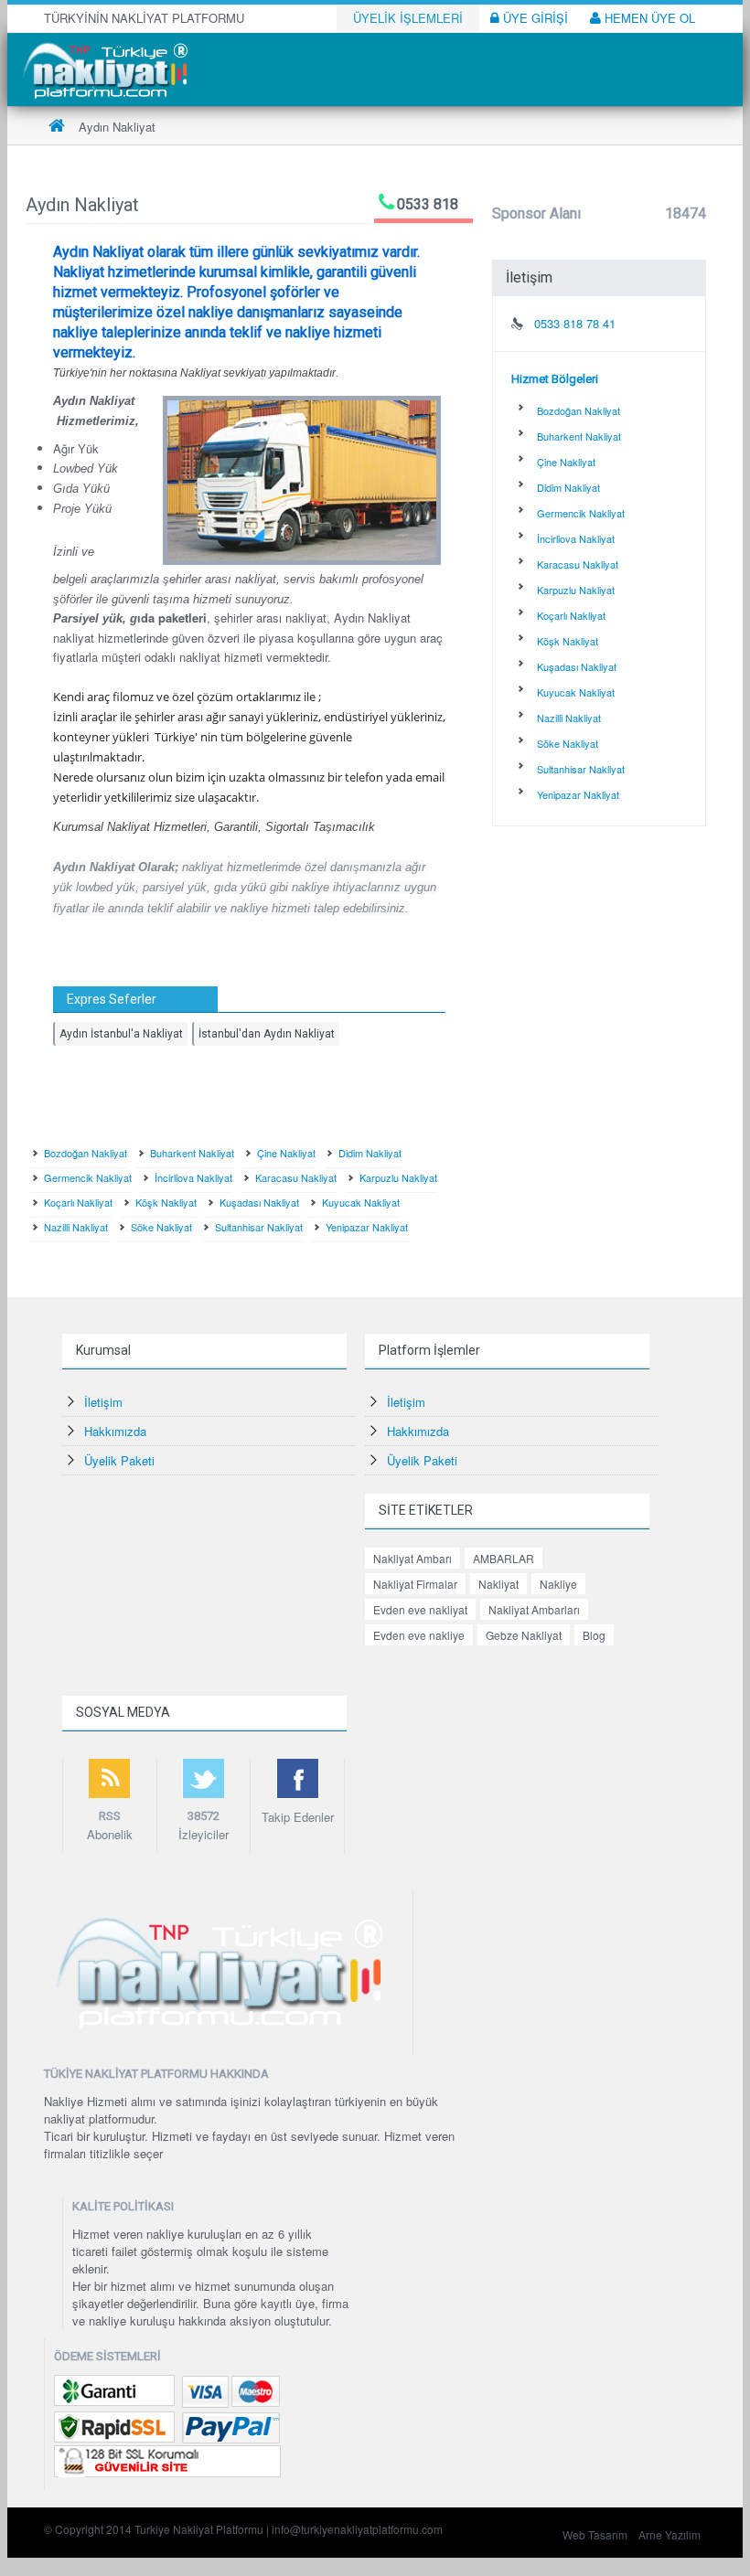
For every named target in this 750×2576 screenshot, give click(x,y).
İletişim (103, 1402)
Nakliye (558, 1584)
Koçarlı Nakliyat (78, 1202)
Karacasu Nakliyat (296, 1177)
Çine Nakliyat (286, 1153)
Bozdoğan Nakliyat (86, 1153)
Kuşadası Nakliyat (259, 1202)
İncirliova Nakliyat (193, 1177)
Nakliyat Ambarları (534, 1609)
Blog (594, 1635)
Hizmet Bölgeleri (555, 379)
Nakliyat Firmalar (415, 1584)
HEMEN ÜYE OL (648, 18)
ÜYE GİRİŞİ (534, 18)
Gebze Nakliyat (524, 1635)
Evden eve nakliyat (420, 1609)
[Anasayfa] (57, 127)
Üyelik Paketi (119, 1460)
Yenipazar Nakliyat (367, 1227)
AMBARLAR (504, 1558)
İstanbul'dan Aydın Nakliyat (267, 1034)
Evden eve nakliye (419, 1635)
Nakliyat (498, 1584)
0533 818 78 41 (575, 323)
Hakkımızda (115, 1431)
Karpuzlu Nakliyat (398, 1177)
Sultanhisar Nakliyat (259, 1227)
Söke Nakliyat (161, 1227)
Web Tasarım (595, 2534)
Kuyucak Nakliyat (361, 1202)
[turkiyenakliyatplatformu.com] (103, 68)
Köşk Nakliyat (166, 1202)
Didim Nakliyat (370, 1153)
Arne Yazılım (670, 2534)
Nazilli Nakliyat (76, 1227)
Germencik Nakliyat (88, 1177)
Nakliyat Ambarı (412, 1558)
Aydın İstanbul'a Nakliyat (121, 1034)
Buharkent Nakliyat (192, 1153)
